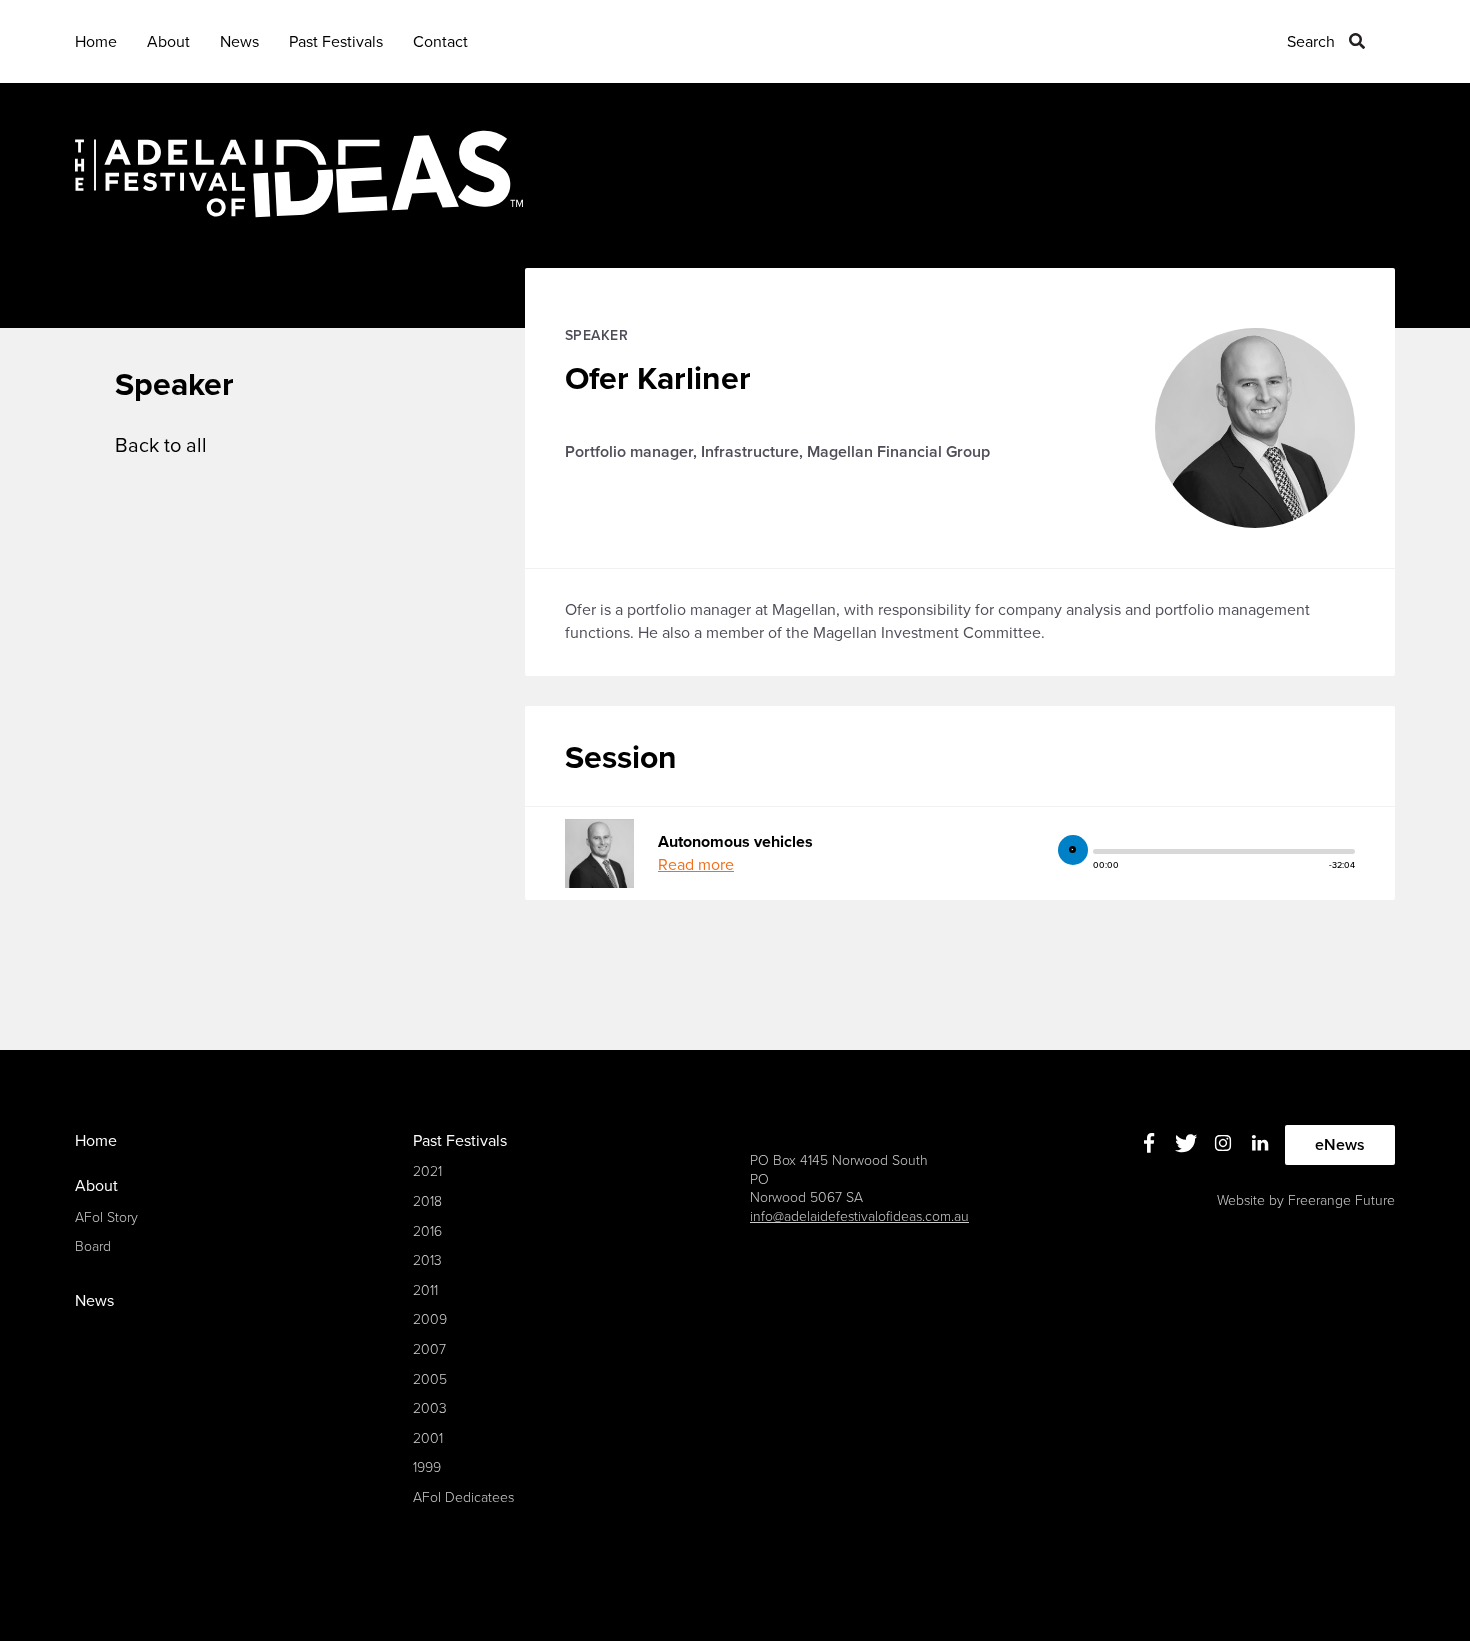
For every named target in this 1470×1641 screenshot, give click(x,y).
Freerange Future (1341, 1200)
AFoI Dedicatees (463, 1497)
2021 (427, 1171)
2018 (427, 1201)
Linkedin (1260, 1142)
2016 (427, 1231)
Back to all (161, 446)
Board (93, 1246)
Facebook (1149, 1142)
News (239, 42)
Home (96, 42)
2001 (428, 1438)
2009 (430, 1319)
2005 (430, 1379)
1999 (427, 1467)
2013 (427, 1260)
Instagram (1223, 1142)
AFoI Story (106, 1217)
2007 (429, 1349)
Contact (440, 42)
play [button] (1073, 850)
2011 (425, 1290)
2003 (430, 1408)
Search (1311, 42)
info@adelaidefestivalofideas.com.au (859, 1216)
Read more (696, 865)
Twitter (1186, 1142)
